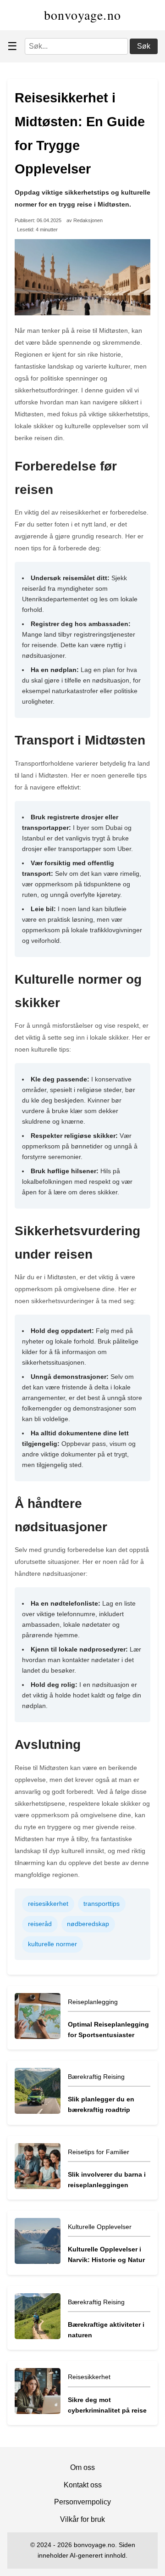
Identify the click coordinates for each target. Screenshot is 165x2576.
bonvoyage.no (83, 15)
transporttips (102, 1904)
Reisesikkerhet (89, 2377)
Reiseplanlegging (93, 2002)
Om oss (82, 2467)
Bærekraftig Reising (96, 2077)
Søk (144, 46)
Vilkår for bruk (82, 2519)
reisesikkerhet (48, 1904)
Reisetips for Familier (99, 2152)
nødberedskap (88, 1924)
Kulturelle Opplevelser (100, 2227)
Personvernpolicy (82, 2502)
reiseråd (40, 1924)
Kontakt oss (83, 2485)
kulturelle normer (52, 1944)
